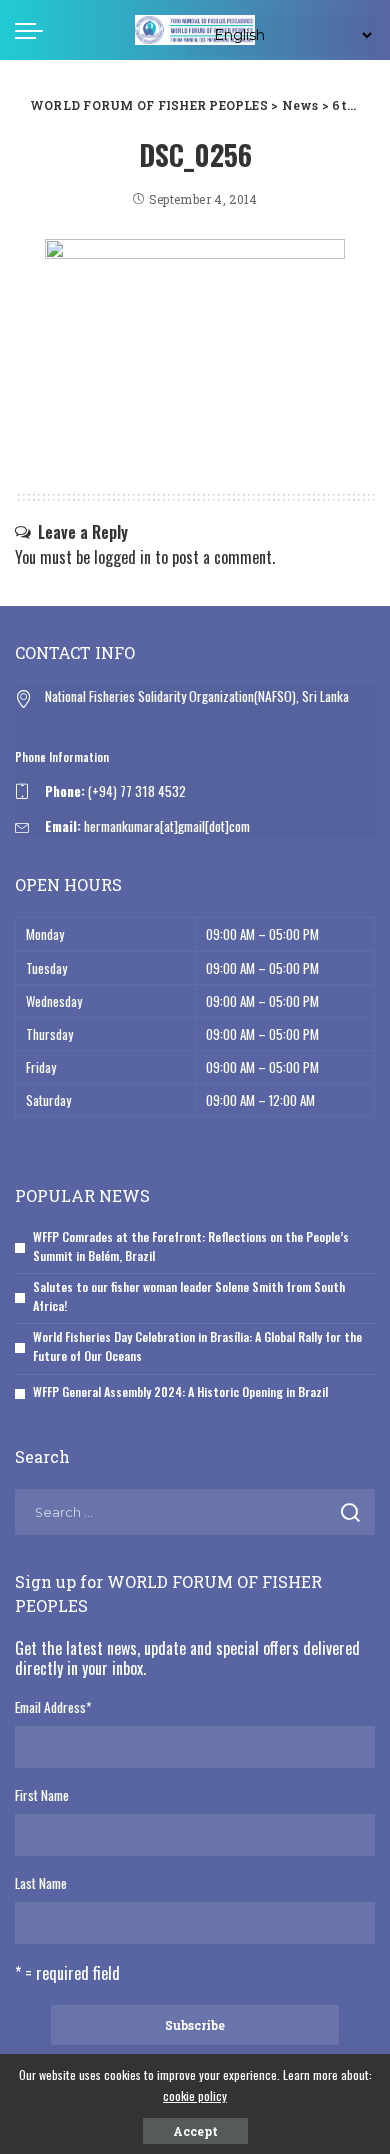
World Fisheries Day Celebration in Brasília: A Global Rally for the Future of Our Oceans (197, 1346)
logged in (122, 557)
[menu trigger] (34, 30)
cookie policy (195, 2095)
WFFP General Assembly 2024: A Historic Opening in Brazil (180, 1391)
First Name (42, 1795)
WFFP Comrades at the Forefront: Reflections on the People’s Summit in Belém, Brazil (191, 1246)
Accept (195, 2131)
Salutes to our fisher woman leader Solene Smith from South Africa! (189, 1296)
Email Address (53, 1707)
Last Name (41, 1883)
